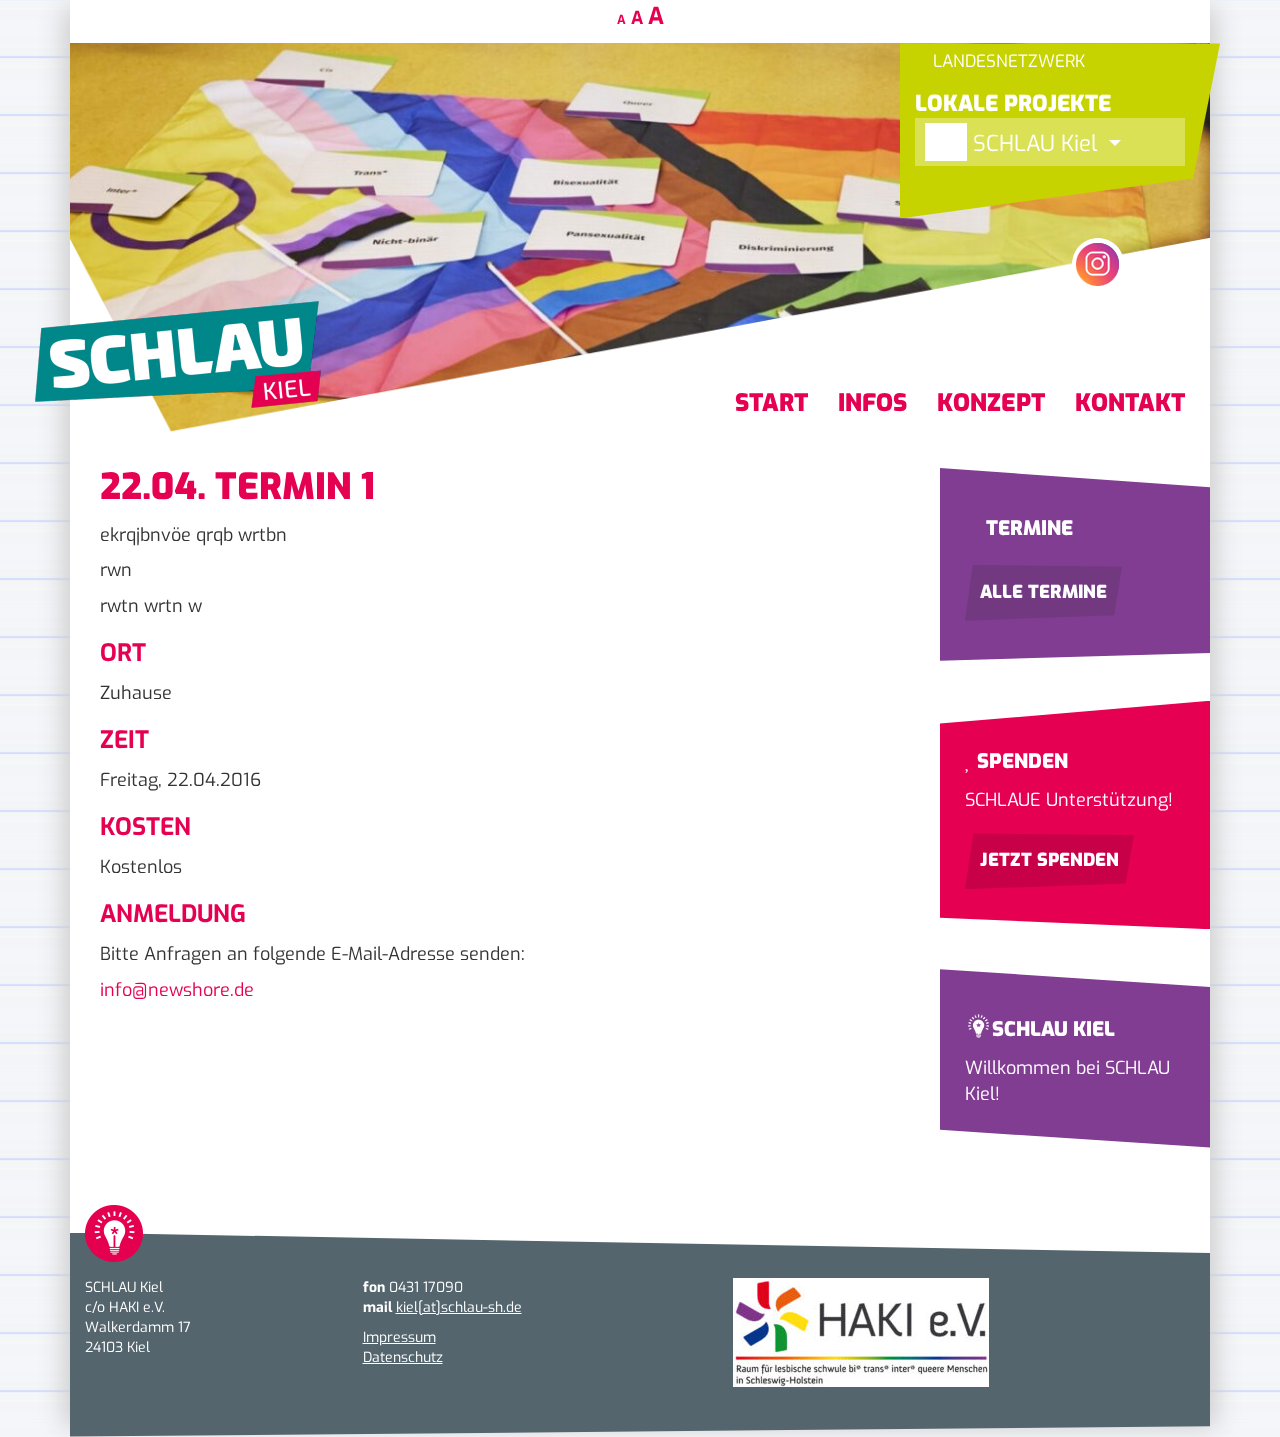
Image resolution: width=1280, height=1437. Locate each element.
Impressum (399, 1337)
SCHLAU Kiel (1035, 143)
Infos (872, 403)
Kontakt (1130, 403)
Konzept (991, 403)
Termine (1027, 528)
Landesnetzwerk (1006, 61)
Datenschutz (403, 1357)
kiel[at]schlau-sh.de (459, 1307)
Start (771, 403)
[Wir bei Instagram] (1098, 264)
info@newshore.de (177, 990)
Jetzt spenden (1049, 860)
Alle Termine (1043, 592)
